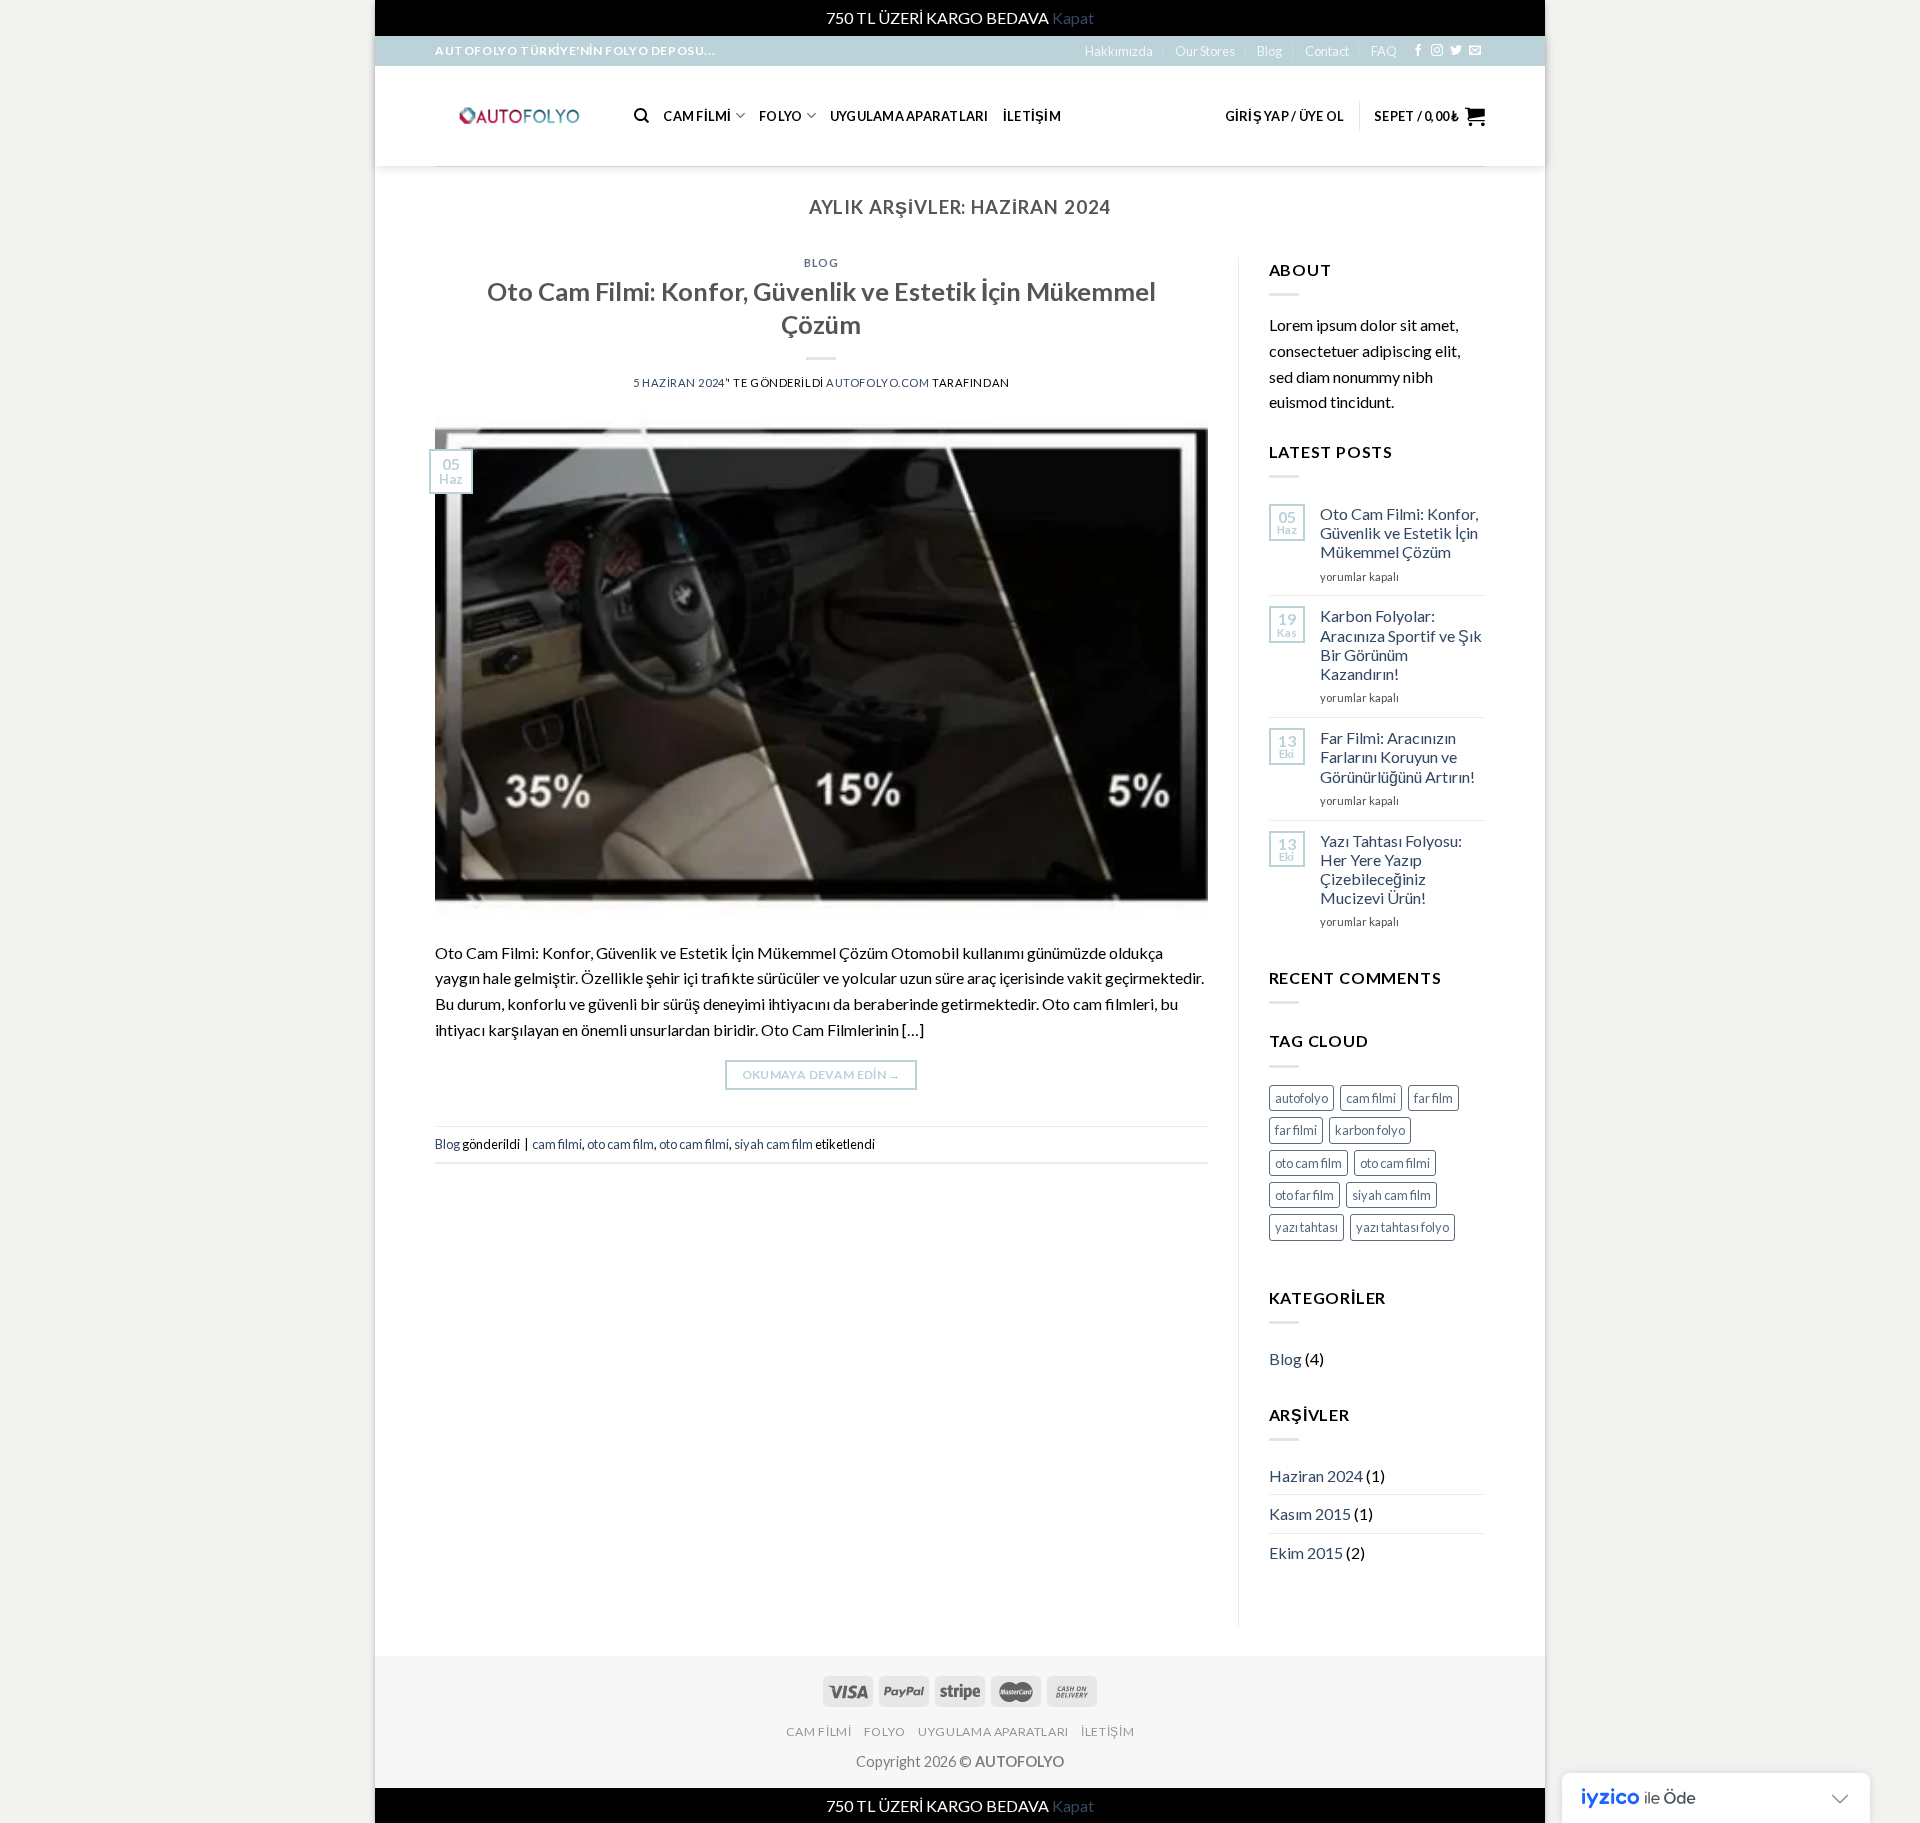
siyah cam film (773, 1144)
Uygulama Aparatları (909, 116)
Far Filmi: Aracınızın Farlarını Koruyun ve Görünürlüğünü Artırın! (1397, 756)
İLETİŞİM (1032, 116)
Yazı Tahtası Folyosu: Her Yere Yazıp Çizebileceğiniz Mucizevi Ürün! (1391, 869)
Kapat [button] (1073, 17)
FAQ (1384, 51)
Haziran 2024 (1316, 1475)
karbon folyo (1370, 1130)
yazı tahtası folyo (1402, 1227)
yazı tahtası (1306, 1227)
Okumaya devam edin (821, 1074)
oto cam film (620, 1144)
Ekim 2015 (1306, 1552)
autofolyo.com (877, 382)
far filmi (1296, 1130)
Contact (1327, 51)
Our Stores (1205, 51)
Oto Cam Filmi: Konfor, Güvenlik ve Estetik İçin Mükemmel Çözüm (1399, 532)
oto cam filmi (694, 1144)
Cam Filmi (697, 116)
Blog (1269, 51)
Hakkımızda (1119, 51)
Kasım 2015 (1310, 1513)
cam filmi (557, 1144)
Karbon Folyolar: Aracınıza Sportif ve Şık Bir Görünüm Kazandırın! (1401, 644)
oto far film (1304, 1195)
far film (1433, 1098)
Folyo (780, 116)
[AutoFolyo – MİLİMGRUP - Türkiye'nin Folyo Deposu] (519, 115)
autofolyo (1301, 1098)
